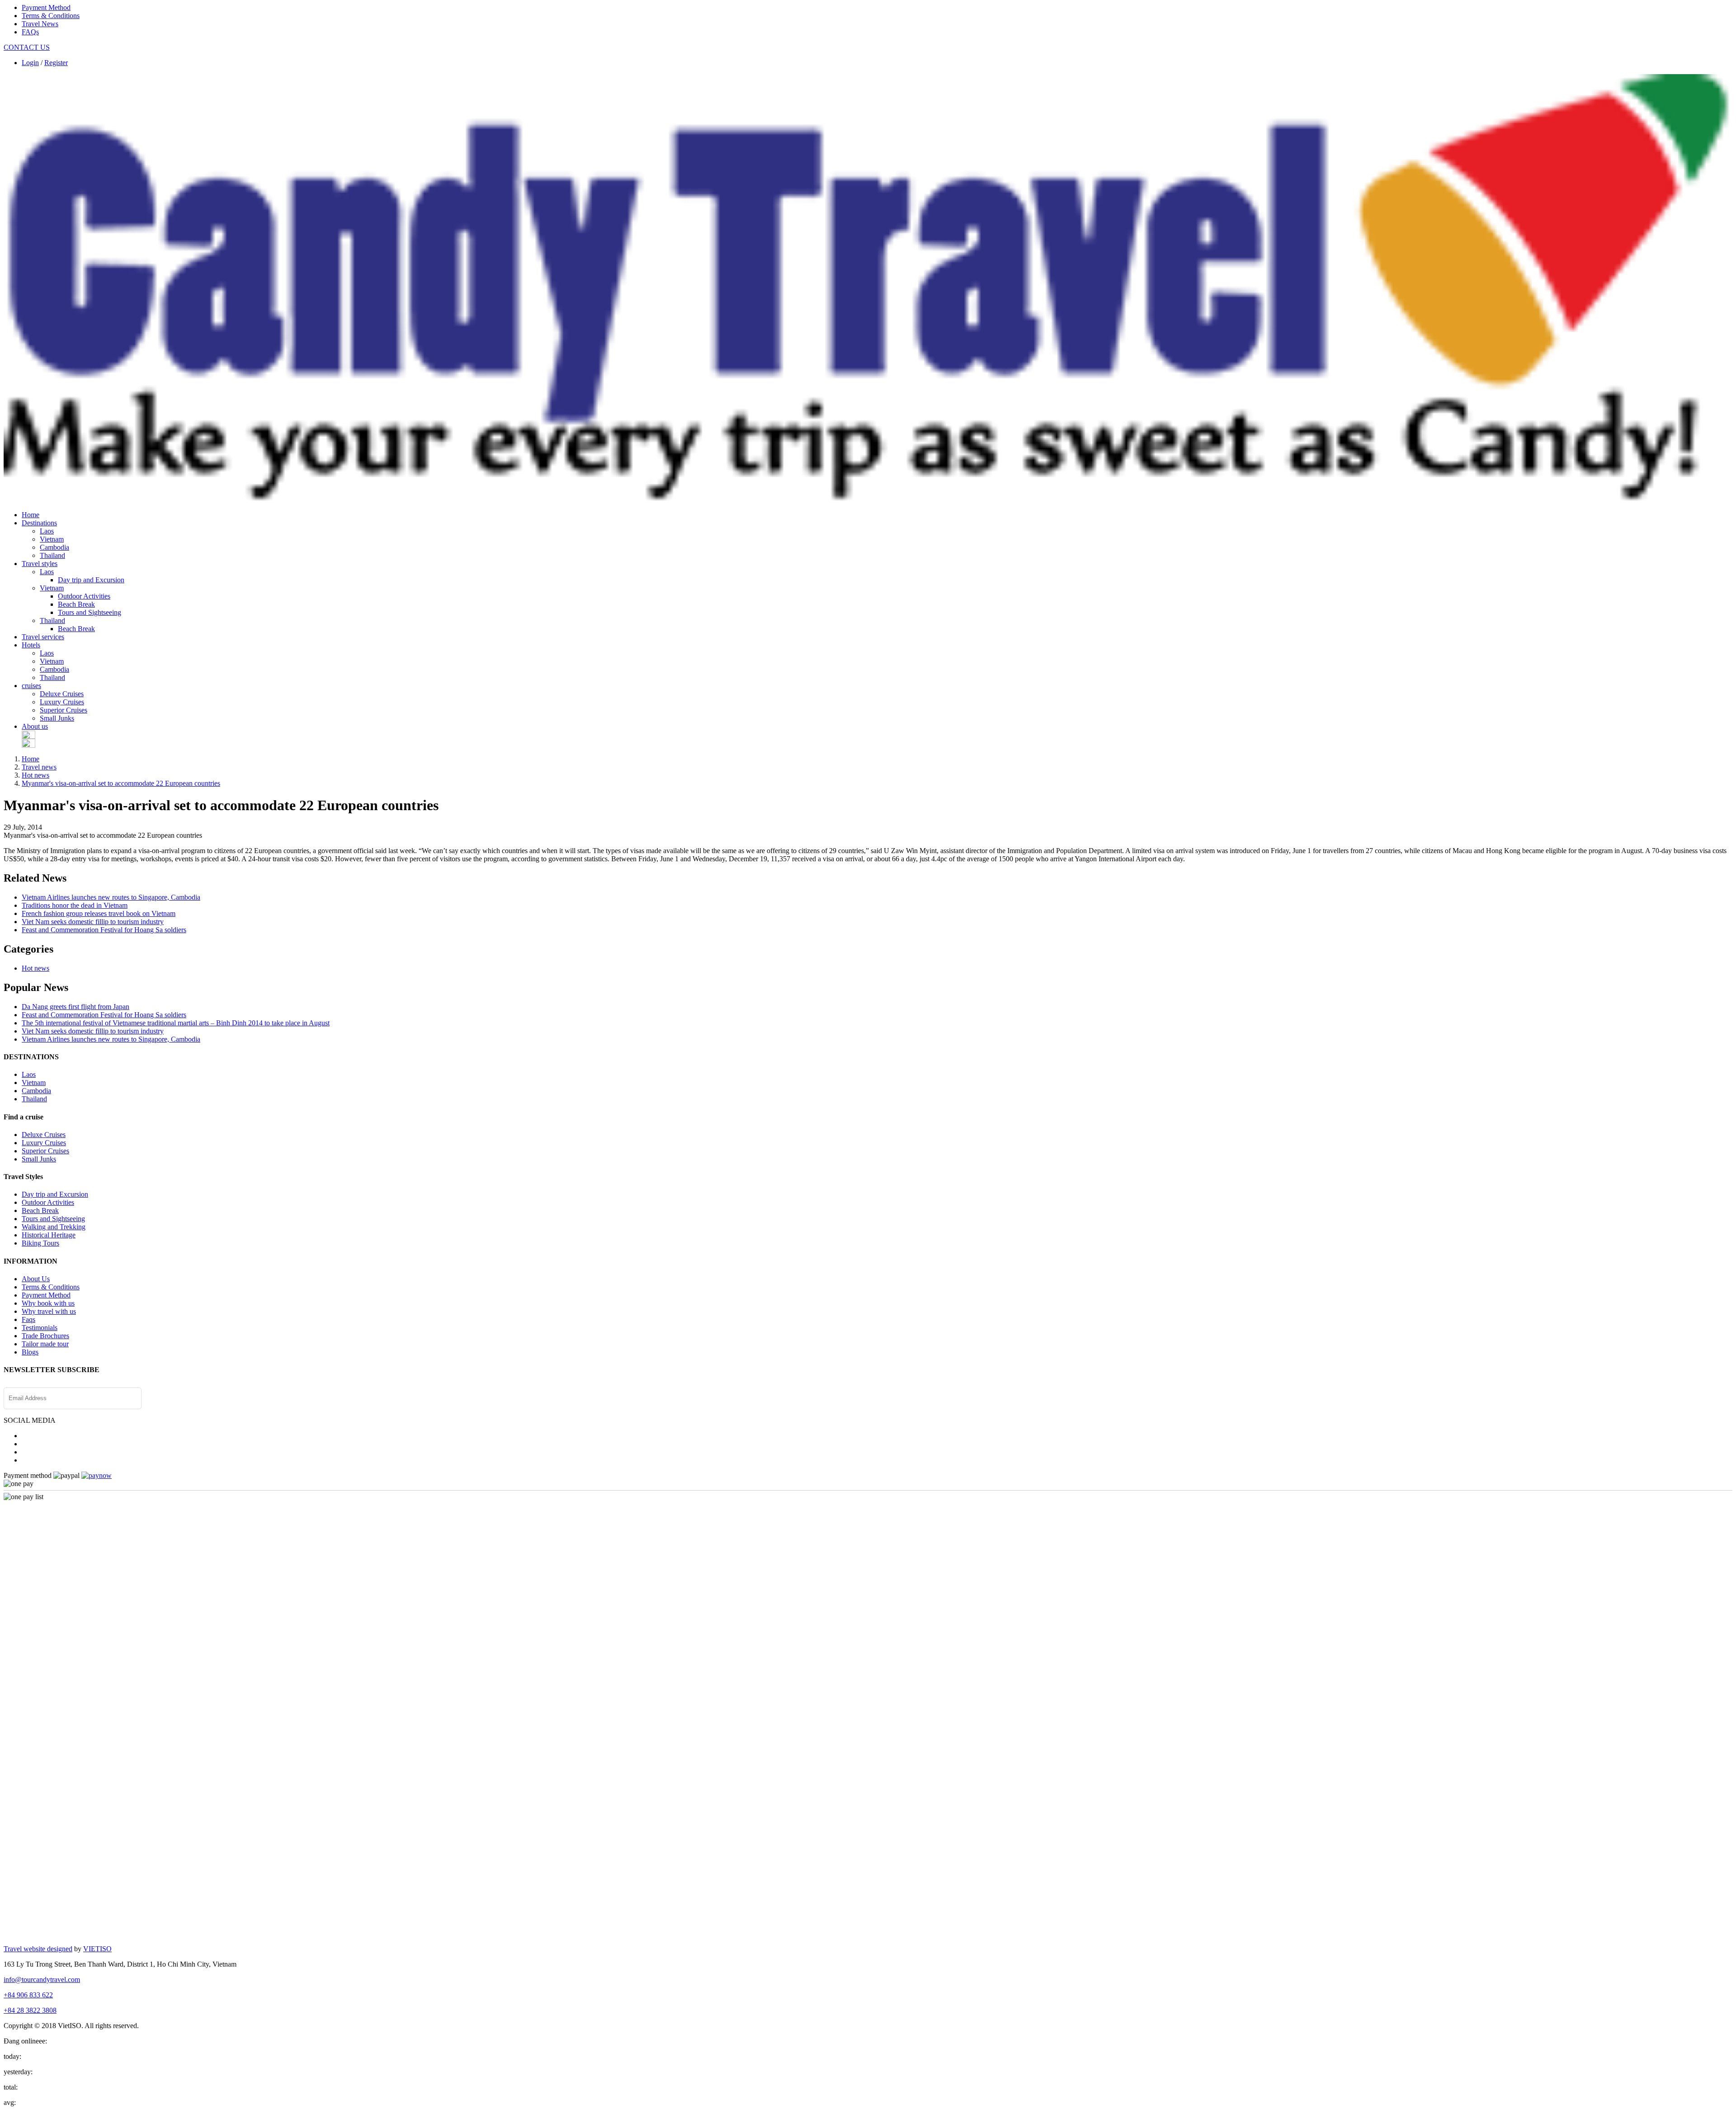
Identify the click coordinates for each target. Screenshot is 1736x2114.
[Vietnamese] (28, 745)
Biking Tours (40, 1243)
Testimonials (40, 1328)
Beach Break (76, 604)
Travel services (43, 637)
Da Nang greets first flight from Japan (75, 1007)
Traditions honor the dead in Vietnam (75, 905)
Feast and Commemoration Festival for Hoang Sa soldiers (104, 930)
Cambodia (54, 547)
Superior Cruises (64, 710)
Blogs (30, 1352)
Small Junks (57, 718)
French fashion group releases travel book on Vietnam (99, 913)
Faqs (28, 1319)
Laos (47, 531)
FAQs (30, 32)
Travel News (40, 24)
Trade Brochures (45, 1336)
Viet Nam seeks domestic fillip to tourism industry (93, 922)
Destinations (39, 523)
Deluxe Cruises (62, 694)
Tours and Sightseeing (90, 612)
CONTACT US (27, 47)
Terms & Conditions (51, 16)
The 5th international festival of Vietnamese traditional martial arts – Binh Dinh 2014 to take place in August (176, 1023)
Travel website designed (38, 1949)
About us (35, 726)
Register (56, 63)
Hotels (31, 645)
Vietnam (52, 539)
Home (31, 515)
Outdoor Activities (84, 596)
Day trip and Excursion (91, 580)
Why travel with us (49, 1311)
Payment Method (46, 7)
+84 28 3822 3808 (30, 2010)
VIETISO (97, 1949)
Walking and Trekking (54, 1227)
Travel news (39, 767)
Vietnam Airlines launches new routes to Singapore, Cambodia (111, 897)
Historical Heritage (49, 1235)
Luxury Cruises (62, 702)
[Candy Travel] (868, 501)
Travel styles (40, 564)
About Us (36, 1279)
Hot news (35, 775)
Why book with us (48, 1303)
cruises (31, 686)
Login (30, 63)
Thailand (52, 555)
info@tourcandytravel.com (42, 1980)
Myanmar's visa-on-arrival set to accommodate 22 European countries (121, 783)
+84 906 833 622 (28, 1995)
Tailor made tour (45, 1344)
